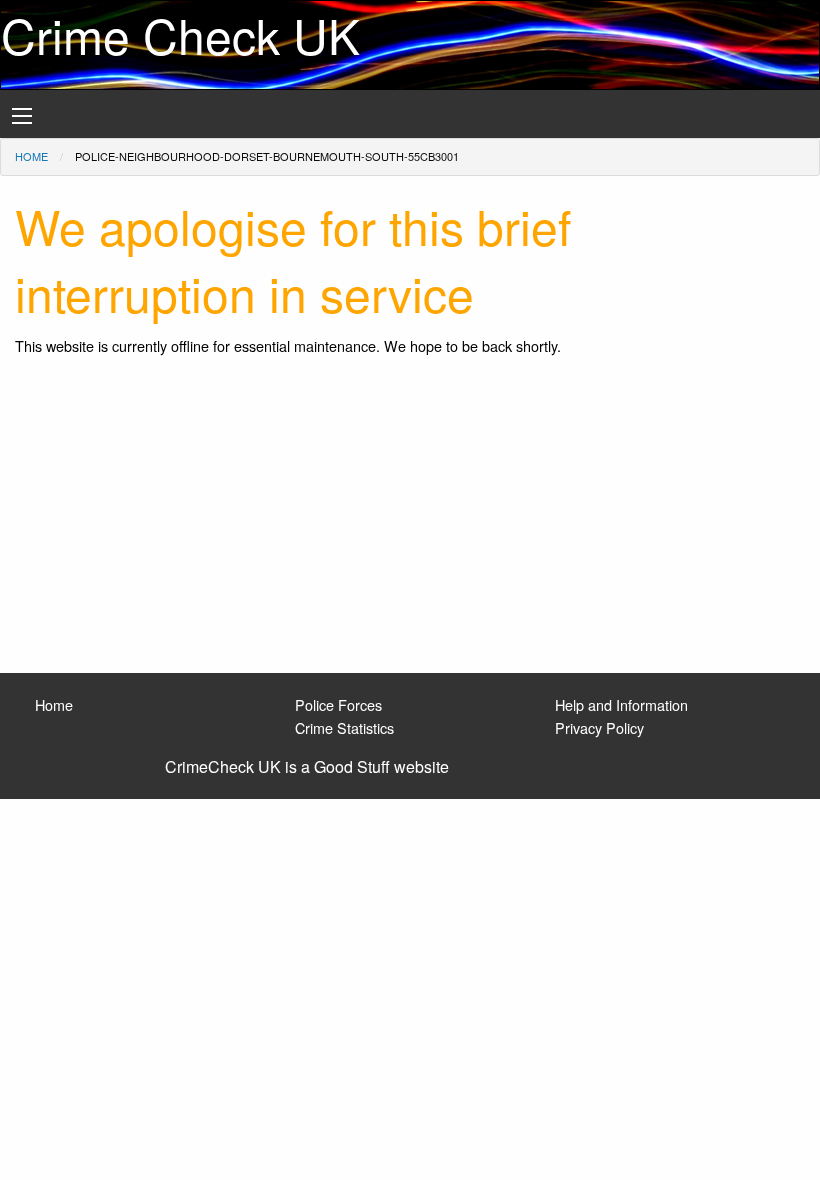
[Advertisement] (410, 523)
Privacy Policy (599, 727)
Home (31, 156)
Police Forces (338, 704)
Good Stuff (352, 766)
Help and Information (621, 704)
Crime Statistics (344, 727)
